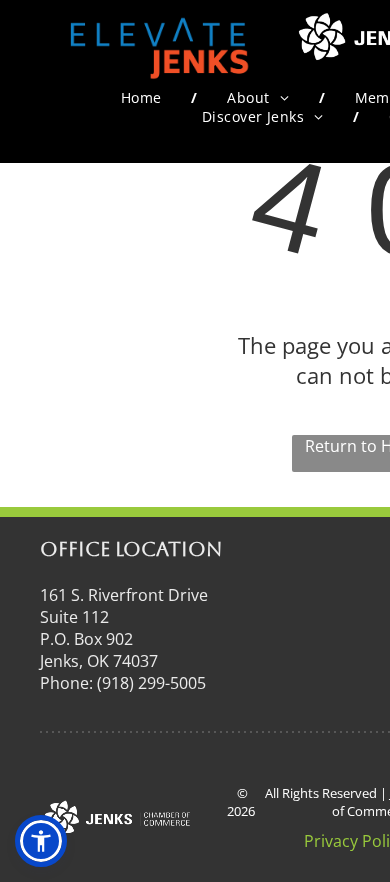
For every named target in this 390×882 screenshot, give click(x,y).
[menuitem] (144, 97)
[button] (41, 841)
